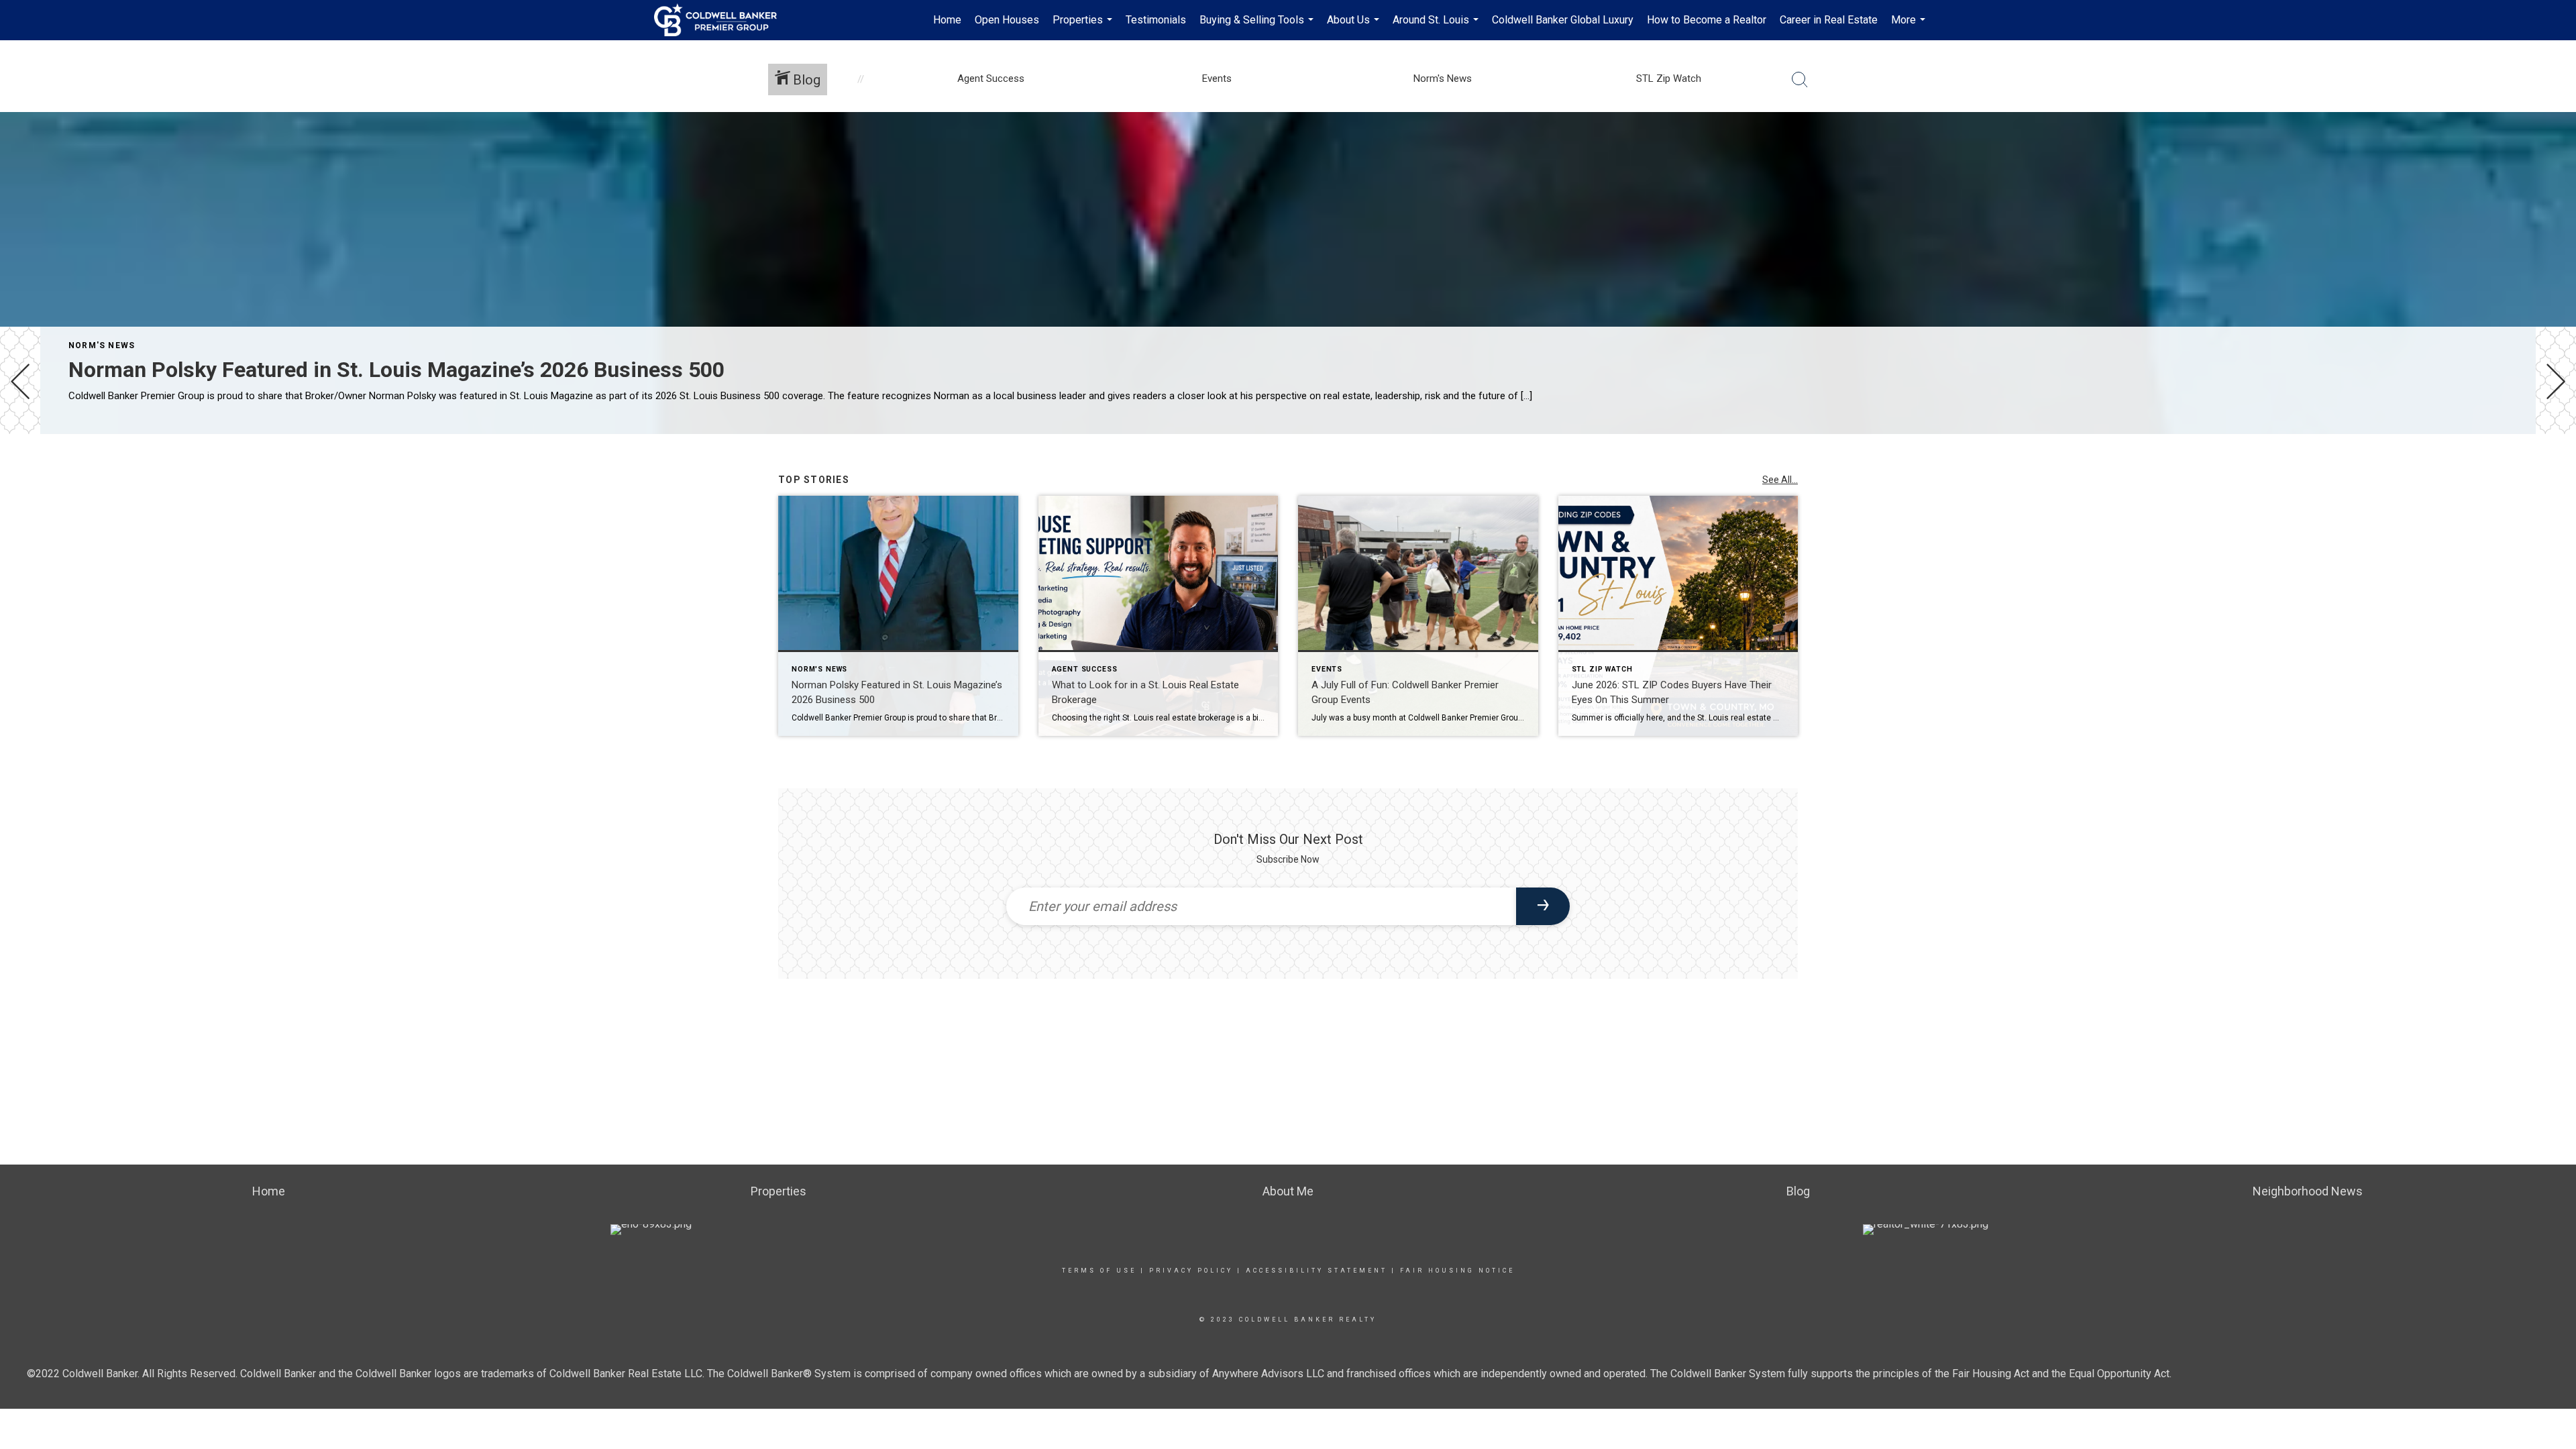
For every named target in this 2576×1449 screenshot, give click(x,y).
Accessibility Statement (1317, 1271)
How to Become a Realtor (1707, 20)
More (1910, 27)
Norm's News (102, 345)
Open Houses (1007, 20)
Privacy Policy (1191, 1271)
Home (947, 20)
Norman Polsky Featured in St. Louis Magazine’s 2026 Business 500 (396, 370)
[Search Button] (1800, 80)
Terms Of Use (1099, 1271)
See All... (1780, 480)
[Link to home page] (722, 20)
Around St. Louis (1437, 27)
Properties (1084, 27)
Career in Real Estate (1829, 20)
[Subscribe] (1543, 906)
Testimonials (1156, 20)
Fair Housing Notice (1457, 1271)
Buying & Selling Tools (1258, 27)
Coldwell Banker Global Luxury (1563, 20)
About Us (1355, 27)
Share (2555, 472)
